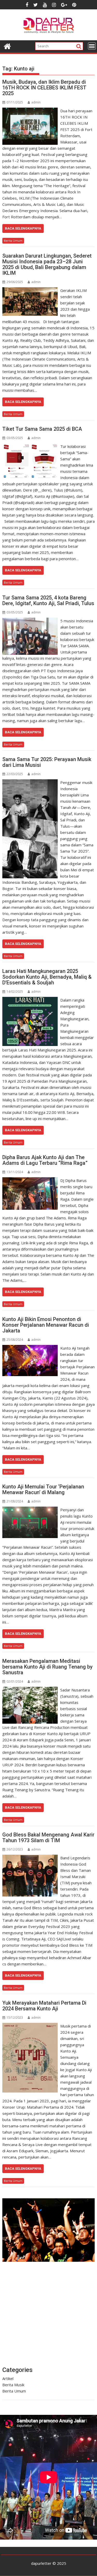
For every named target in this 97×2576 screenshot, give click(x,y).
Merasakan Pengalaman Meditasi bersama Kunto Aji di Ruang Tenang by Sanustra (47, 1667)
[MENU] (92, 46)
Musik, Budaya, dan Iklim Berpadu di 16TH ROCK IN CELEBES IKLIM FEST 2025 (44, 88)
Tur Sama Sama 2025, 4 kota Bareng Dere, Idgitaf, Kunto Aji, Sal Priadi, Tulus (48, 600)
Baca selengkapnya (23, 228)
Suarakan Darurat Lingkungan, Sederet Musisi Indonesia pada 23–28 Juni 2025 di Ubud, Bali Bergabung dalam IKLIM (47, 264)
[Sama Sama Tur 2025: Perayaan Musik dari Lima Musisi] (30, 782)
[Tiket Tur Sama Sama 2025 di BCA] (30, 446)
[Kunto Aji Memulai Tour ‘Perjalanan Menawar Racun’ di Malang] (30, 1510)
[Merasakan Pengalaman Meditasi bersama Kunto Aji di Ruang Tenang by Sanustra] (30, 1690)
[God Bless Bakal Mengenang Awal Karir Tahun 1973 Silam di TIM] (30, 1858)
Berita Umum (13, 241)
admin (36, 102)
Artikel (8, 2378)
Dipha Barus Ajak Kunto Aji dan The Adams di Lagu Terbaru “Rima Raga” (45, 1160)
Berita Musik (13, 2385)
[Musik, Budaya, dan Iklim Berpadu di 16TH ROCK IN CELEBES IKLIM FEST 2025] (30, 111)
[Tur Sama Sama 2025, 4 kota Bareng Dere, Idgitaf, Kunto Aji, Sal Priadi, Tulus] (30, 621)
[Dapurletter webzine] (7, 46)
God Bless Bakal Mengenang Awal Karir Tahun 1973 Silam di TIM (48, 1838)
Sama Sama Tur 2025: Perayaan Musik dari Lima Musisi (47, 762)
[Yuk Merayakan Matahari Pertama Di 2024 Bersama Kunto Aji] (30, 2026)
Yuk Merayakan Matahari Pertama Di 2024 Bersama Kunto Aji (44, 2006)
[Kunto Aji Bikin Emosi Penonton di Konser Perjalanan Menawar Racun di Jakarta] (30, 1348)
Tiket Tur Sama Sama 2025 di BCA (42, 429)
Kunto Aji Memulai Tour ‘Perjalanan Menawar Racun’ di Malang (43, 1489)
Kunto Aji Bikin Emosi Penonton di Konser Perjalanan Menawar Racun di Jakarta (46, 1325)
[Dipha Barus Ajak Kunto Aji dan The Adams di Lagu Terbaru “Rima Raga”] (30, 1180)
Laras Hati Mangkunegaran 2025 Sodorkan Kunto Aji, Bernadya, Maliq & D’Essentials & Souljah (47, 977)
